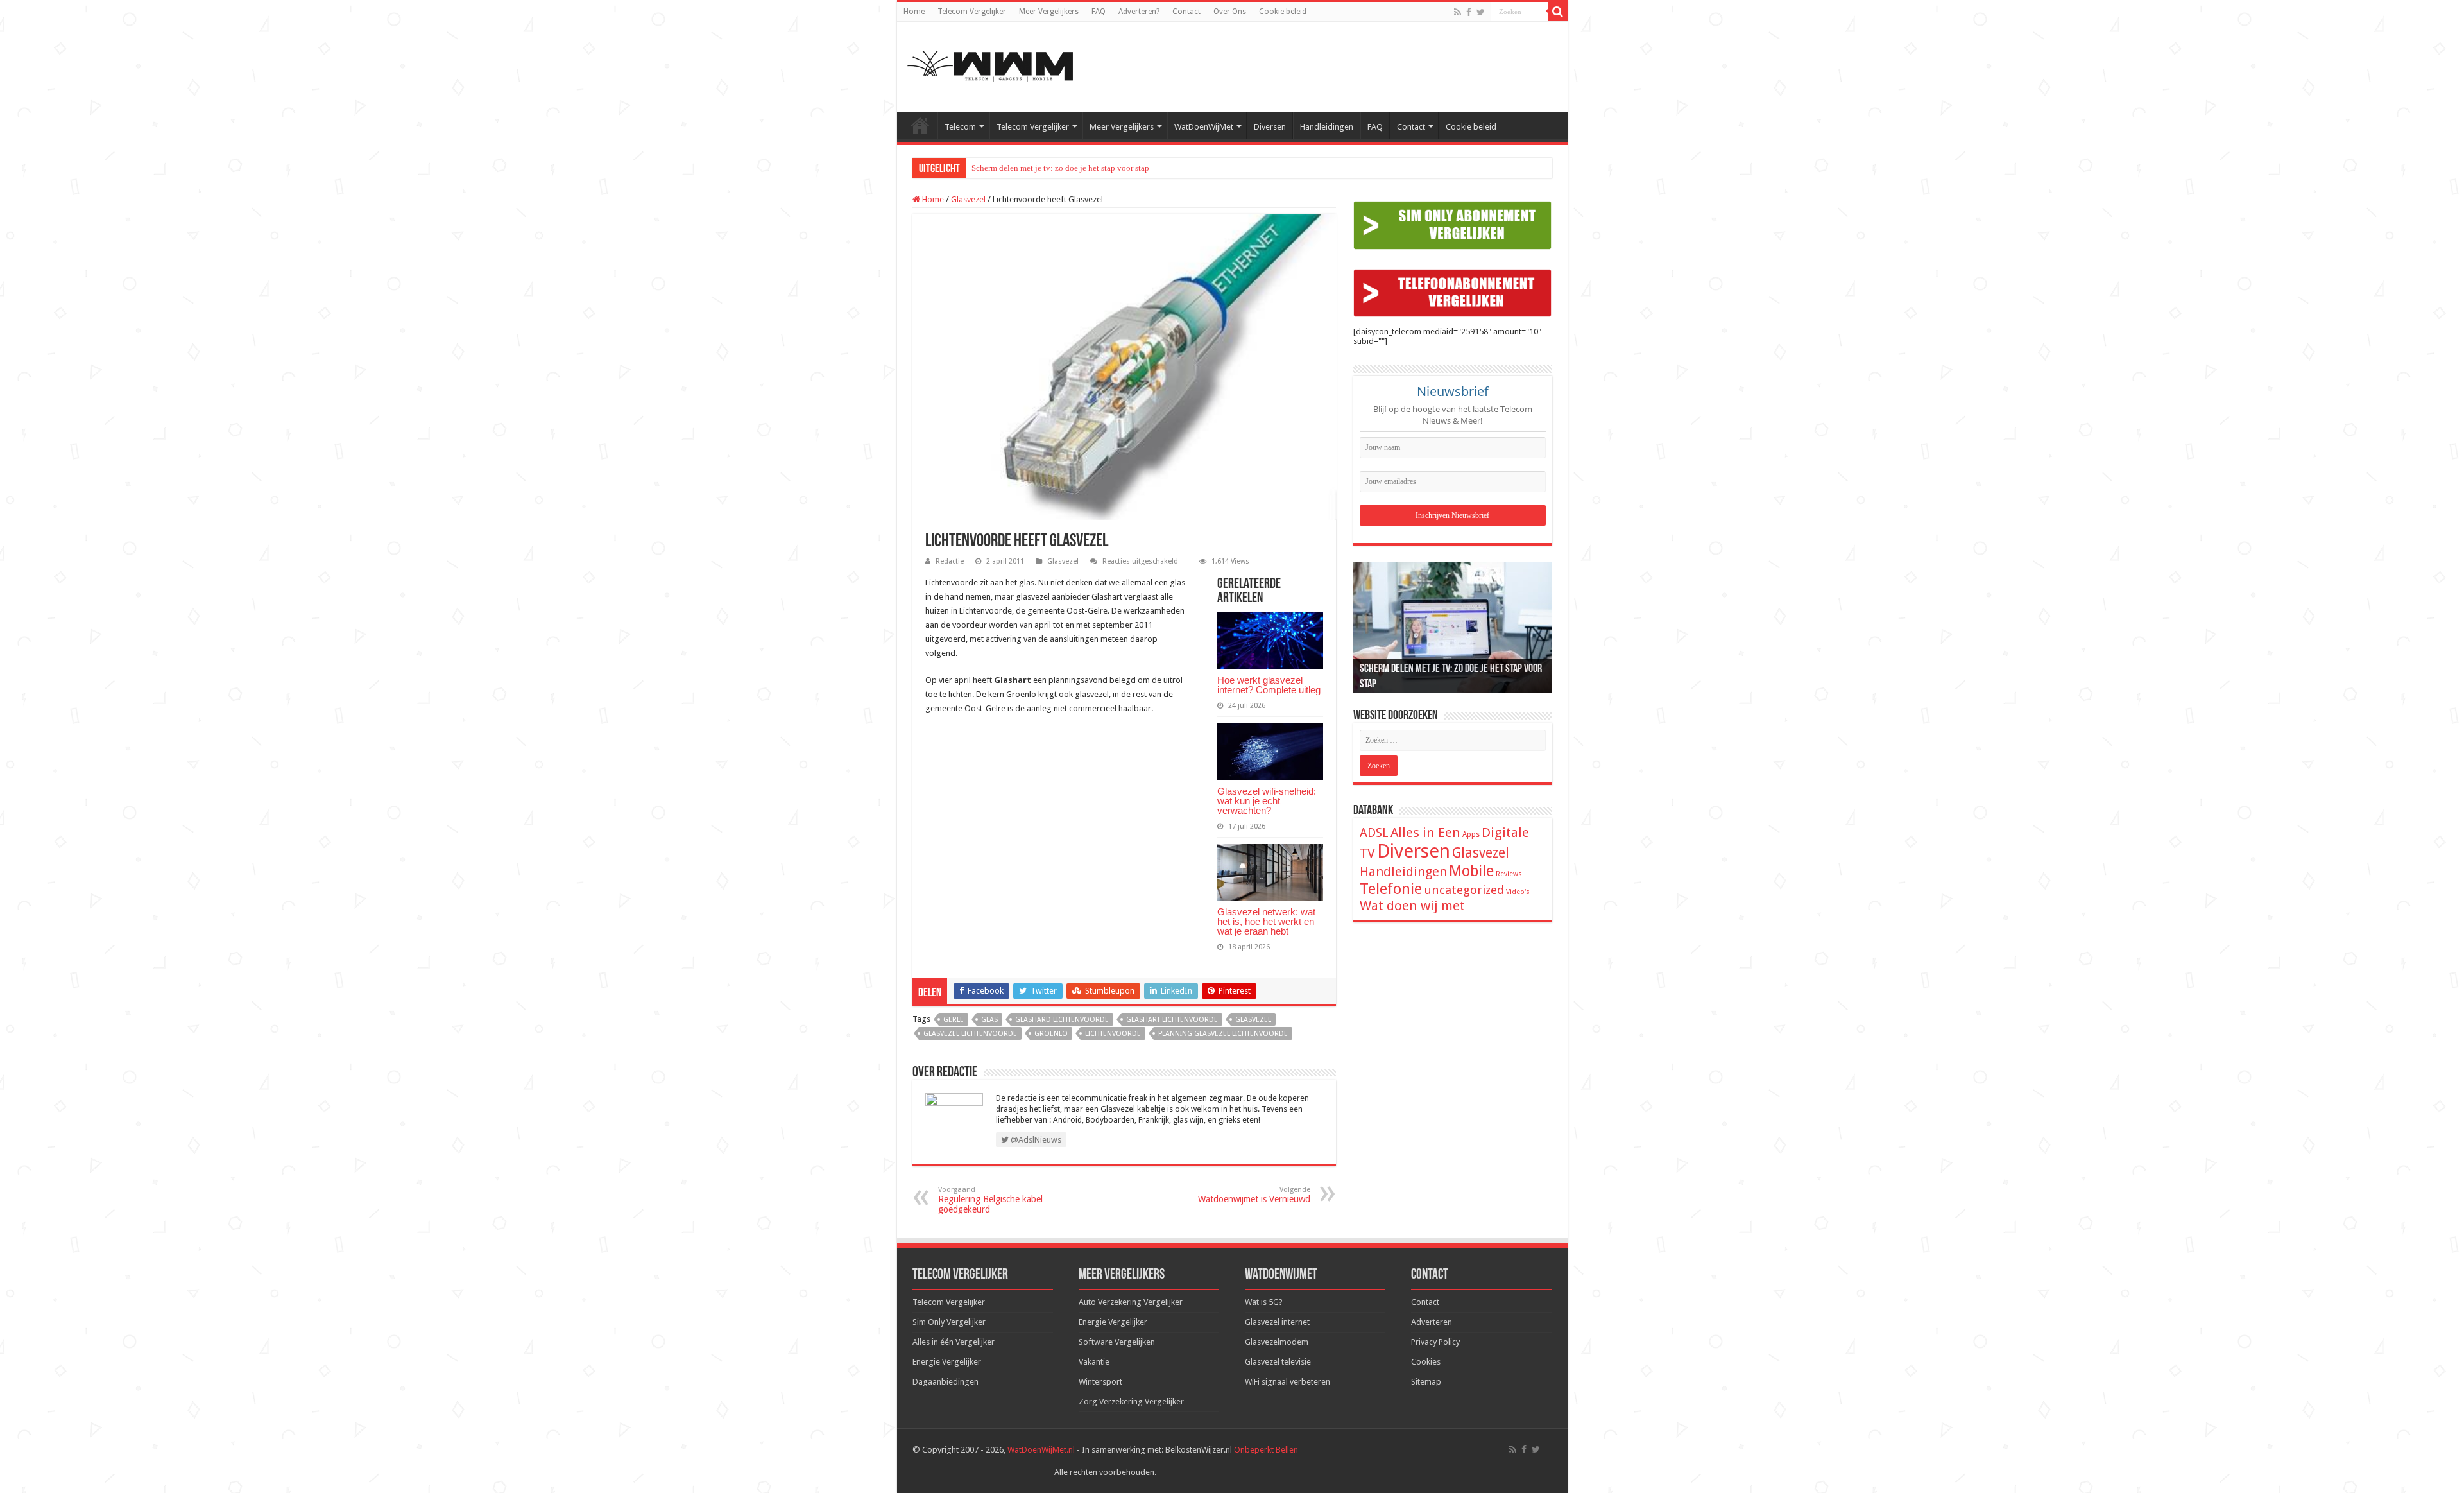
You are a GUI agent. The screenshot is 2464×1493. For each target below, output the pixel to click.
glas (989, 1020)
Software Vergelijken (1117, 1342)
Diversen (1270, 127)
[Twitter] (1481, 12)
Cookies (1426, 1362)
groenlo (1051, 1034)
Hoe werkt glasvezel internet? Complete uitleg (1269, 685)
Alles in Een (1425, 833)
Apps (1471, 834)
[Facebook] (1469, 12)
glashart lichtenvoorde (1172, 1020)
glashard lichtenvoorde (1062, 1020)
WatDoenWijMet (1204, 127)
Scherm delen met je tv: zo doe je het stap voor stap (1060, 168)
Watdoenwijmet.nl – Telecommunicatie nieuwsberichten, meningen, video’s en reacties (920, 125)
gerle (954, 1020)
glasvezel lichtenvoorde (970, 1034)
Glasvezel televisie (1278, 1362)
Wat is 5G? (1264, 1302)
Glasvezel (968, 199)
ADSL (1374, 833)
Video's (1518, 892)
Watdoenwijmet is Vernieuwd (1254, 1195)
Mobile (1471, 871)
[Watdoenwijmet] (990, 64)
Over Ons (1230, 12)
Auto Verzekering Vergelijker (1131, 1302)
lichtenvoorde (1113, 1034)
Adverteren (1432, 1322)
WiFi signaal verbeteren (1288, 1382)
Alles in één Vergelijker (954, 1342)
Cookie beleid (1283, 12)
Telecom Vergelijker (972, 12)
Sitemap (1426, 1382)
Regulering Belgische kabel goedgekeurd (990, 1200)
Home (914, 12)
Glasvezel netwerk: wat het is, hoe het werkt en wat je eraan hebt (1266, 921)
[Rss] (1458, 12)
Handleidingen (1327, 127)
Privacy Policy (1435, 1342)
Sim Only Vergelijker (949, 1322)
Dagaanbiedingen (945, 1382)
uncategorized (1464, 890)
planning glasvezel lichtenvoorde (1223, 1034)
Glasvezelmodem (1277, 1342)
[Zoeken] (1558, 12)
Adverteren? (1139, 12)
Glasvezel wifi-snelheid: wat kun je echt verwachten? (1267, 801)
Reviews (1509, 874)
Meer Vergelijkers (1049, 12)
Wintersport (1100, 1382)
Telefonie (1391, 889)
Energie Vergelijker (947, 1362)
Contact (1186, 12)
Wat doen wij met (1412, 906)
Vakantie (1094, 1362)
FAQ (1099, 12)
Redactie (950, 561)
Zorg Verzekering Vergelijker (1131, 1402)
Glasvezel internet (1277, 1322)
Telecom (960, 127)
